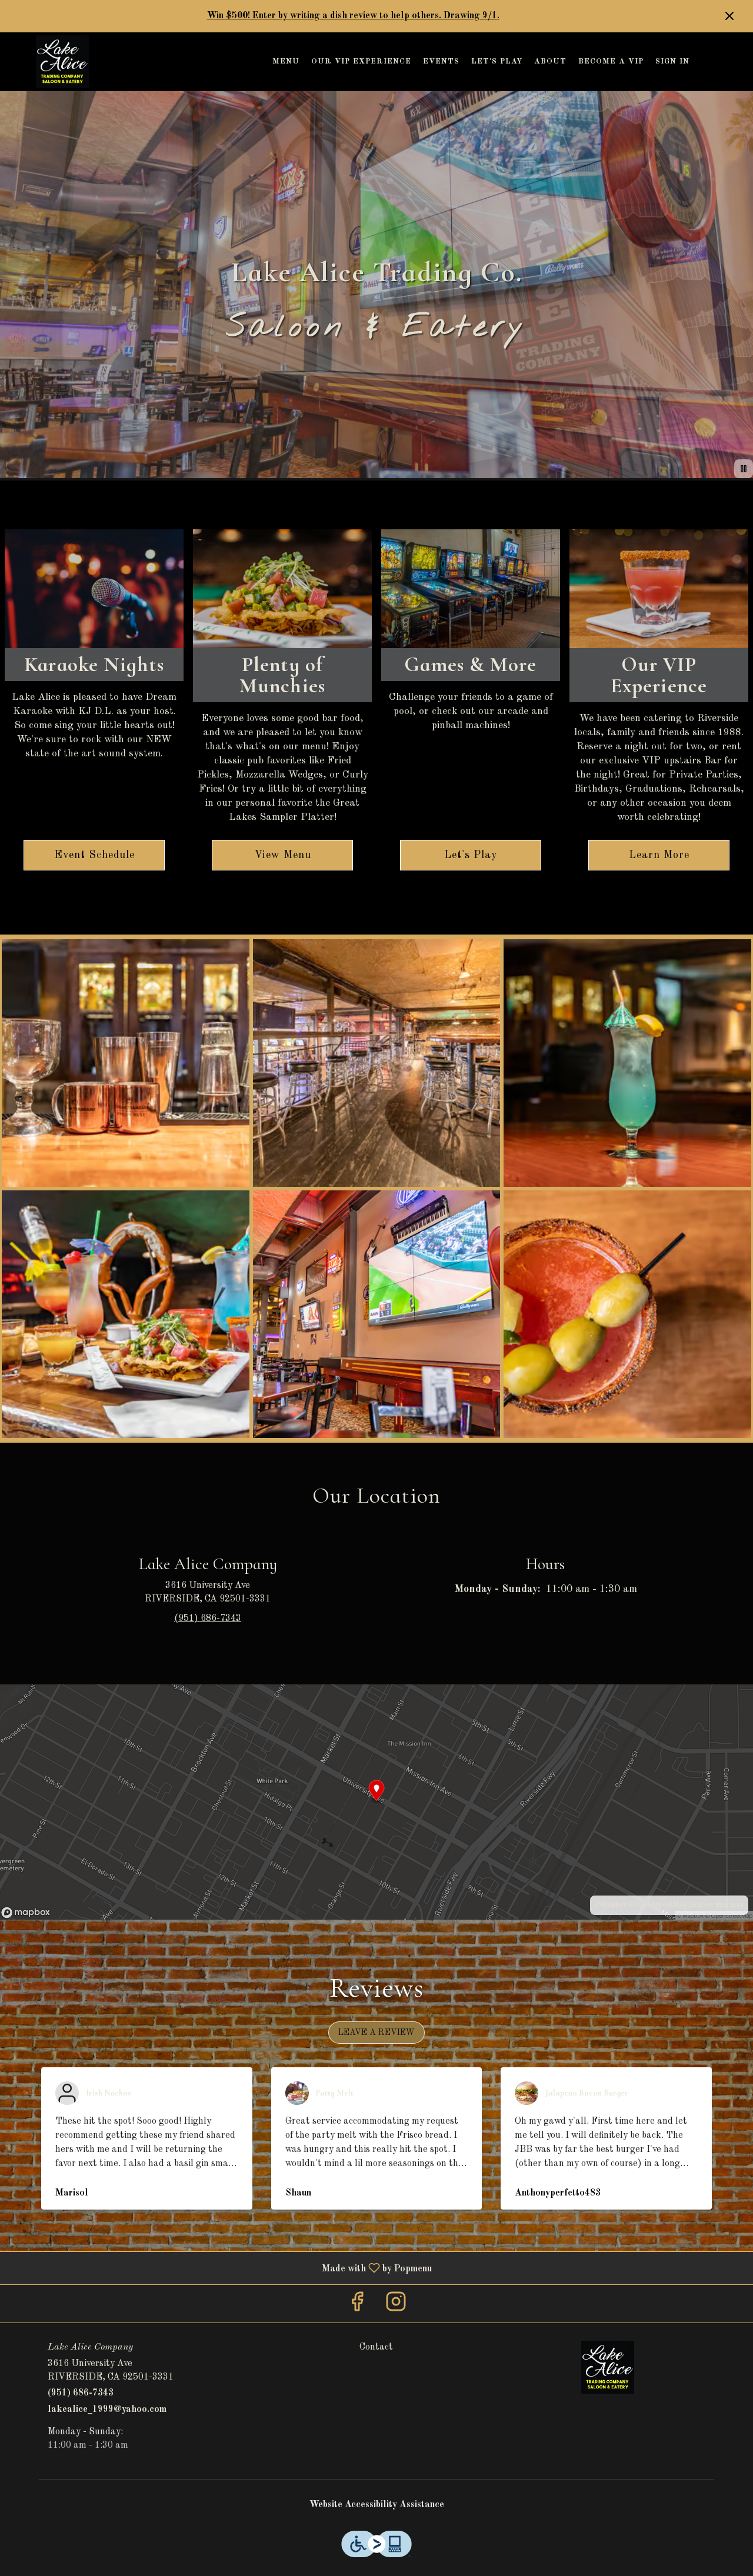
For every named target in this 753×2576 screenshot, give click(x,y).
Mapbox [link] (614, 1905)
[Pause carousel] (744, 469)
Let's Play (497, 61)
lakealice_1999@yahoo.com (107, 2410)
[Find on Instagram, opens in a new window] (396, 2306)
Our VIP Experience (361, 61)
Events (441, 61)
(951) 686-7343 (81, 2393)
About (550, 61)
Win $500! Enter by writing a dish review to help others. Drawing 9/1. (353, 16)
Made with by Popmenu (220, 2268)
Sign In (672, 61)
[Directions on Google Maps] (376, 1802)
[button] (126, 1063)
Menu (286, 61)
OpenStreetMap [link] (661, 1905)
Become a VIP (611, 61)
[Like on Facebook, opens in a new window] (357, 2306)
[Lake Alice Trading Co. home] (62, 62)
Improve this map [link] (716, 1905)
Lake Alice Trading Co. (607, 2367)
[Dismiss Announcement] (729, 16)
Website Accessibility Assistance (377, 2505)
